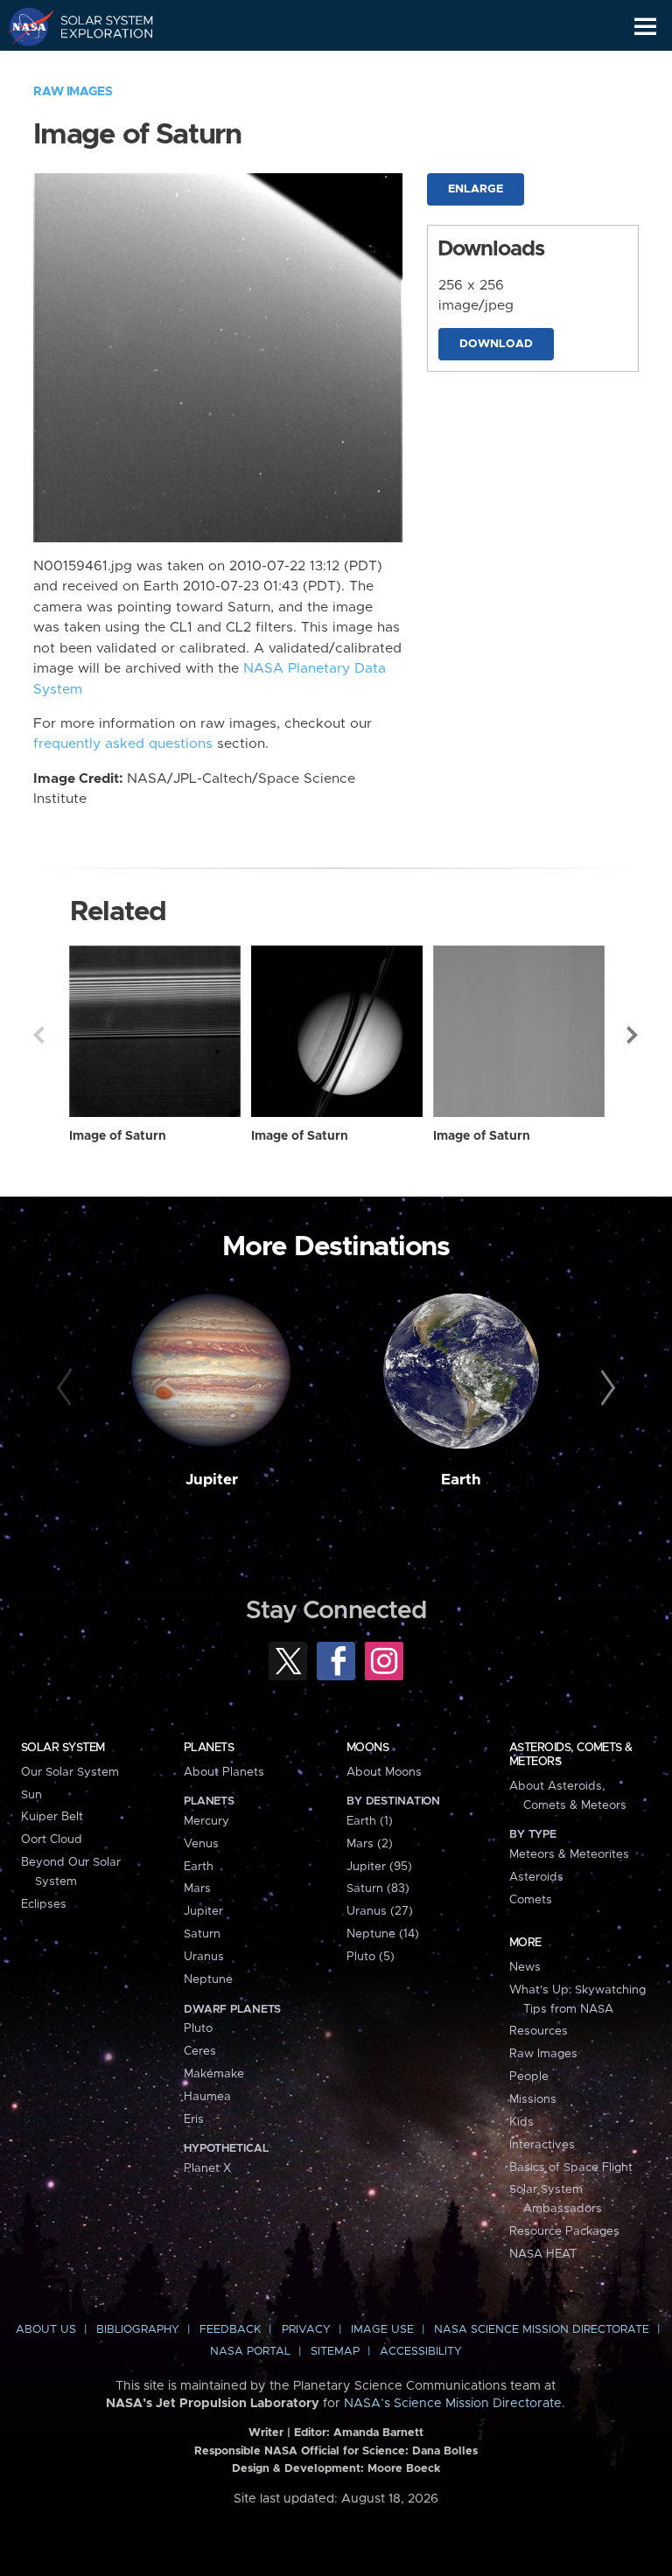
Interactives (542, 2145)
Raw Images (73, 92)
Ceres (200, 2051)
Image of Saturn (118, 1136)
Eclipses (44, 1904)
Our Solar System (70, 1772)
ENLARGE (476, 189)
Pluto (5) (371, 1957)
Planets (209, 1748)
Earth (461, 1480)
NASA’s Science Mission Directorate (453, 2404)
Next (633, 1035)
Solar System (63, 1748)
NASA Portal (250, 2352)
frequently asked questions (123, 744)
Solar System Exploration (97, 26)
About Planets (224, 1772)
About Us (46, 2330)
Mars (197, 1888)
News (525, 1967)
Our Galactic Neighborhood (97, 66)
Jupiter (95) (379, 1867)
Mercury (206, 1821)
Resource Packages (564, 2231)
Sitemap (335, 2352)
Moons (367, 1748)
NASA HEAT (543, 2254)
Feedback (230, 2330)
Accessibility (421, 2352)
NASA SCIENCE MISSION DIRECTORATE (542, 2330)
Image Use (382, 2330)
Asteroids (536, 1877)
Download (496, 344)
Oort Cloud (52, 1840)
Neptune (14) (383, 1934)
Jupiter (212, 1480)
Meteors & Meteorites (569, 1854)
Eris (194, 2119)
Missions (533, 2099)
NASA (23, 26)
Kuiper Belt (52, 1817)
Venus (201, 1844)
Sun (31, 1795)
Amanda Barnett (378, 2433)
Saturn (202, 1934)
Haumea (207, 2097)
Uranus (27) (380, 1911)
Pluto (198, 2028)
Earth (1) (370, 1821)
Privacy (306, 2330)
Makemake (214, 2074)
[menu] (645, 27)
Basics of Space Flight (571, 2168)
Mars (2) (370, 1844)
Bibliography (138, 2330)
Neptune (208, 1979)
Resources (539, 2031)
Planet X (207, 2168)
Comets (531, 1900)
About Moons (384, 1772)
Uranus (204, 1957)
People (529, 2077)
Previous (38, 1035)
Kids (521, 2122)
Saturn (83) (378, 1888)
